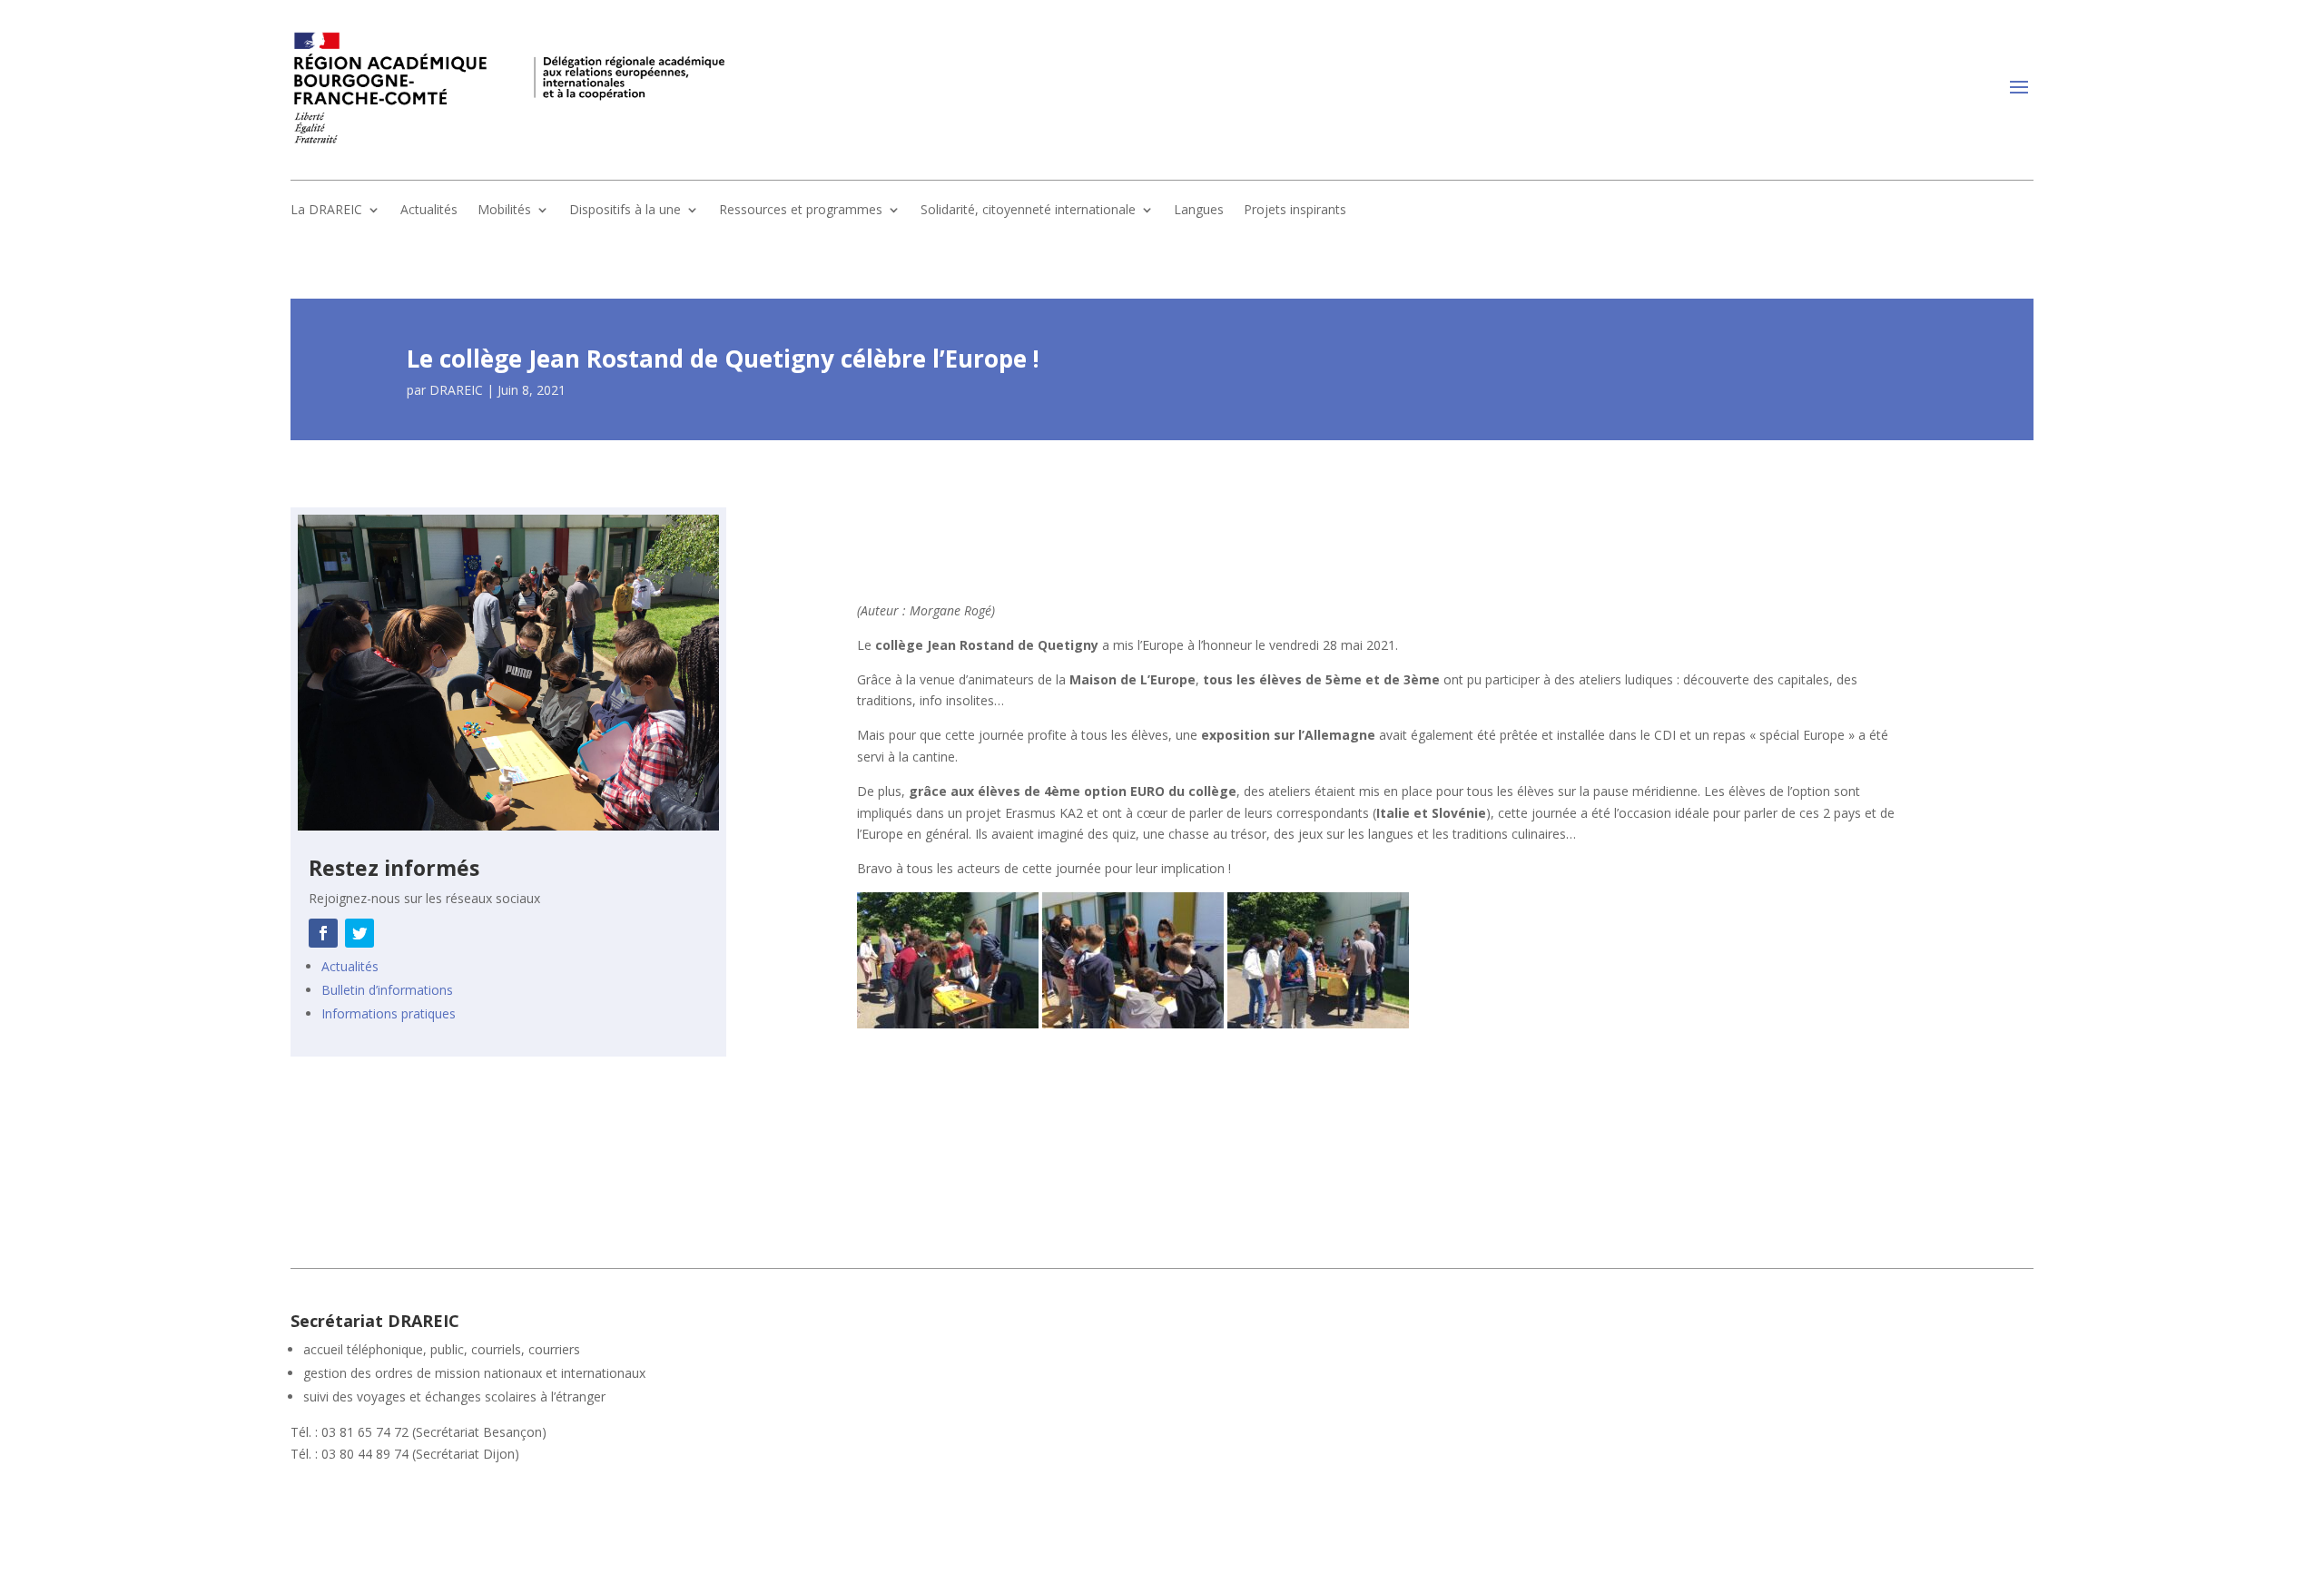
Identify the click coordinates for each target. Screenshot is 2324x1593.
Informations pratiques (389, 1013)
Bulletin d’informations (387, 990)
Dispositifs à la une (625, 211)
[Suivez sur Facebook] (323, 933)
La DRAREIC (326, 211)
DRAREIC (456, 390)
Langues (1199, 211)
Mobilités (504, 211)
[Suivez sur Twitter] (359, 933)
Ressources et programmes (801, 211)
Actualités (429, 211)
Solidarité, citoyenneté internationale (1028, 211)
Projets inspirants (1295, 211)
